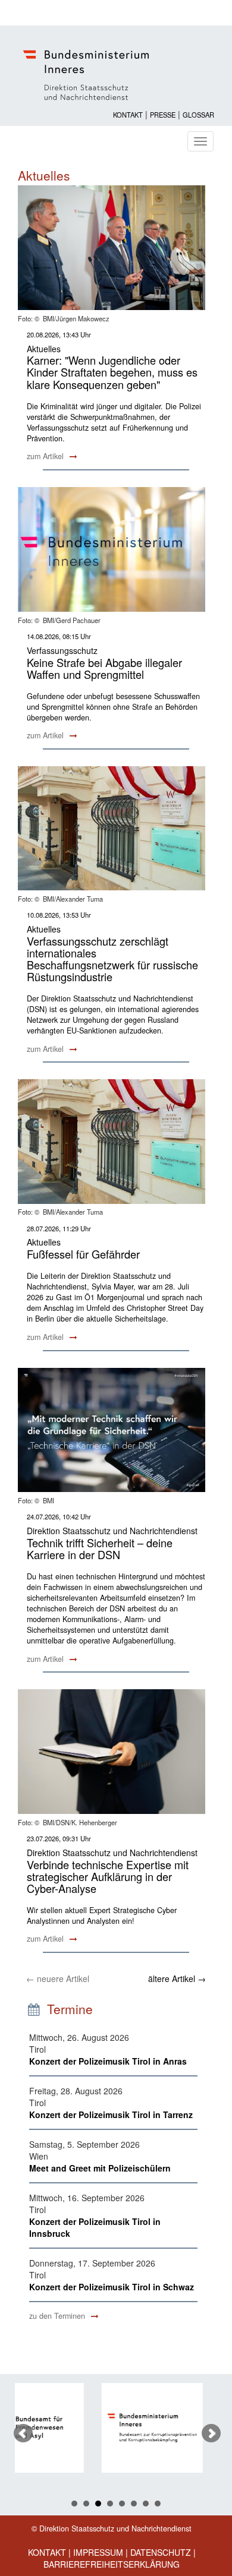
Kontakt (128, 115)
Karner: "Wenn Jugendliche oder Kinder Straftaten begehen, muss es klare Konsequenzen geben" (112, 372)
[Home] (116, 75)
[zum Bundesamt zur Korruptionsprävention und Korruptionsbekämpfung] (90, 2428)
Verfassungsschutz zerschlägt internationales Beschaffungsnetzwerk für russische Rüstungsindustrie (112, 959)
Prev (23, 2433)
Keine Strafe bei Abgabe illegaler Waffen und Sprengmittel (104, 668)
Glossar (198, 115)
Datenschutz (161, 2552)
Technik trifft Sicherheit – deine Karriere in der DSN (100, 1548)
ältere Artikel (177, 1978)
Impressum (98, 2552)
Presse (163, 115)
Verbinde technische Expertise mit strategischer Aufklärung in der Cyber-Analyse (108, 1876)
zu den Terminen (58, 2316)
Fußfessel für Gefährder (83, 1254)
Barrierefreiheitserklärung (112, 2564)
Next (211, 2433)
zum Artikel (46, 456)
